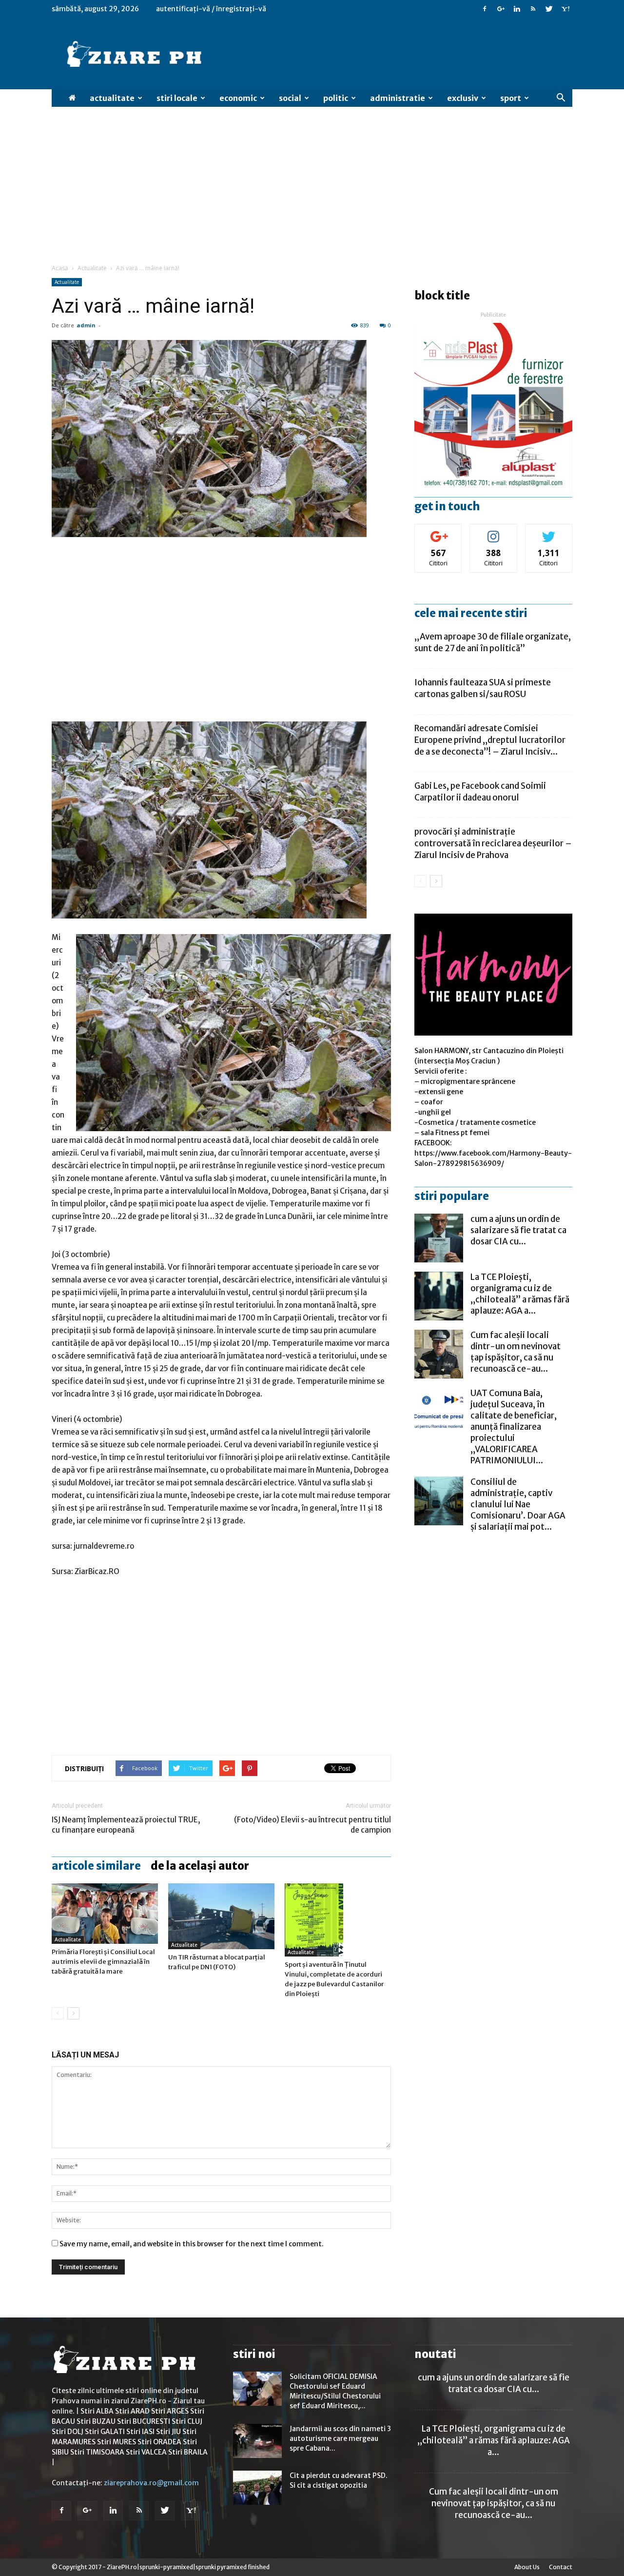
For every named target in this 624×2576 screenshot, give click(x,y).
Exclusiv (463, 98)
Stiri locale (177, 98)
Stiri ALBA (97, 2411)
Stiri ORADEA (159, 2442)
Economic (238, 98)
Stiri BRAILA (188, 2452)
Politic (336, 98)
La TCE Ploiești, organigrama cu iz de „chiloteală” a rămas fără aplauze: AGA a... (520, 1294)
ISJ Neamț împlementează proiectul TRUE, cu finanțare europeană (126, 1825)
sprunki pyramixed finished (233, 2567)
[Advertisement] (312, 190)
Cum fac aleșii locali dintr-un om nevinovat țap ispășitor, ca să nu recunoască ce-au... (516, 1352)
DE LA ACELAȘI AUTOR (200, 1866)
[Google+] (501, 9)
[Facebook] (485, 9)
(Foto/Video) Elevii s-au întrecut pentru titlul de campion (312, 1825)
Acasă (60, 268)
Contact (561, 2567)
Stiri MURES (117, 2442)
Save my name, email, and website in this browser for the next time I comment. (192, 2244)
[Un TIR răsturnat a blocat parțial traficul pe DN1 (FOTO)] (221, 1916)
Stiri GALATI (105, 2432)
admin (86, 325)
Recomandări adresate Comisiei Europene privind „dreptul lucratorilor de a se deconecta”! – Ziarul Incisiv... (490, 740)
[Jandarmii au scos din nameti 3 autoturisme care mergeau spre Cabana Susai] (257, 2441)
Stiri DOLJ (68, 2432)
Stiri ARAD (132, 2411)
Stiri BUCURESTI (144, 2421)
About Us (527, 2567)
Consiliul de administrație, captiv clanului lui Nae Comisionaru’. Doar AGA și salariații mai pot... (518, 1504)
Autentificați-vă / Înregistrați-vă (211, 9)
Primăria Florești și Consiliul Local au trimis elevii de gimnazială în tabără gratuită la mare (103, 1962)
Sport (511, 98)
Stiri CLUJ (187, 2421)
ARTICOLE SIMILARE (96, 1866)
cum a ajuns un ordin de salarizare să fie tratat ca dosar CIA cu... (518, 1230)
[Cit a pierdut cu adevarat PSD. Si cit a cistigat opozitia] (257, 2488)
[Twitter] (549, 9)
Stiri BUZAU (96, 2421)
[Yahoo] (565, 9)
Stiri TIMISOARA (97, 2452)
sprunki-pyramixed (166, 2567)
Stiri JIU (168, 2432)
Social (290, 98)
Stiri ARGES (170, 2411)
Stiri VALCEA (146, 2452)
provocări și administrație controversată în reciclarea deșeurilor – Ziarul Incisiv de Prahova (493, 843)
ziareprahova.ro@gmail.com (151, 2483)
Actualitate (112, 98)
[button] (561, 98)
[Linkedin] (517, 9)
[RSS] (533, 9)
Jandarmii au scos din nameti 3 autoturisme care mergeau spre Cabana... (340, 2438)
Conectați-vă (439, 531)
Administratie (398, 98)
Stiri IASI (140, 2432)
